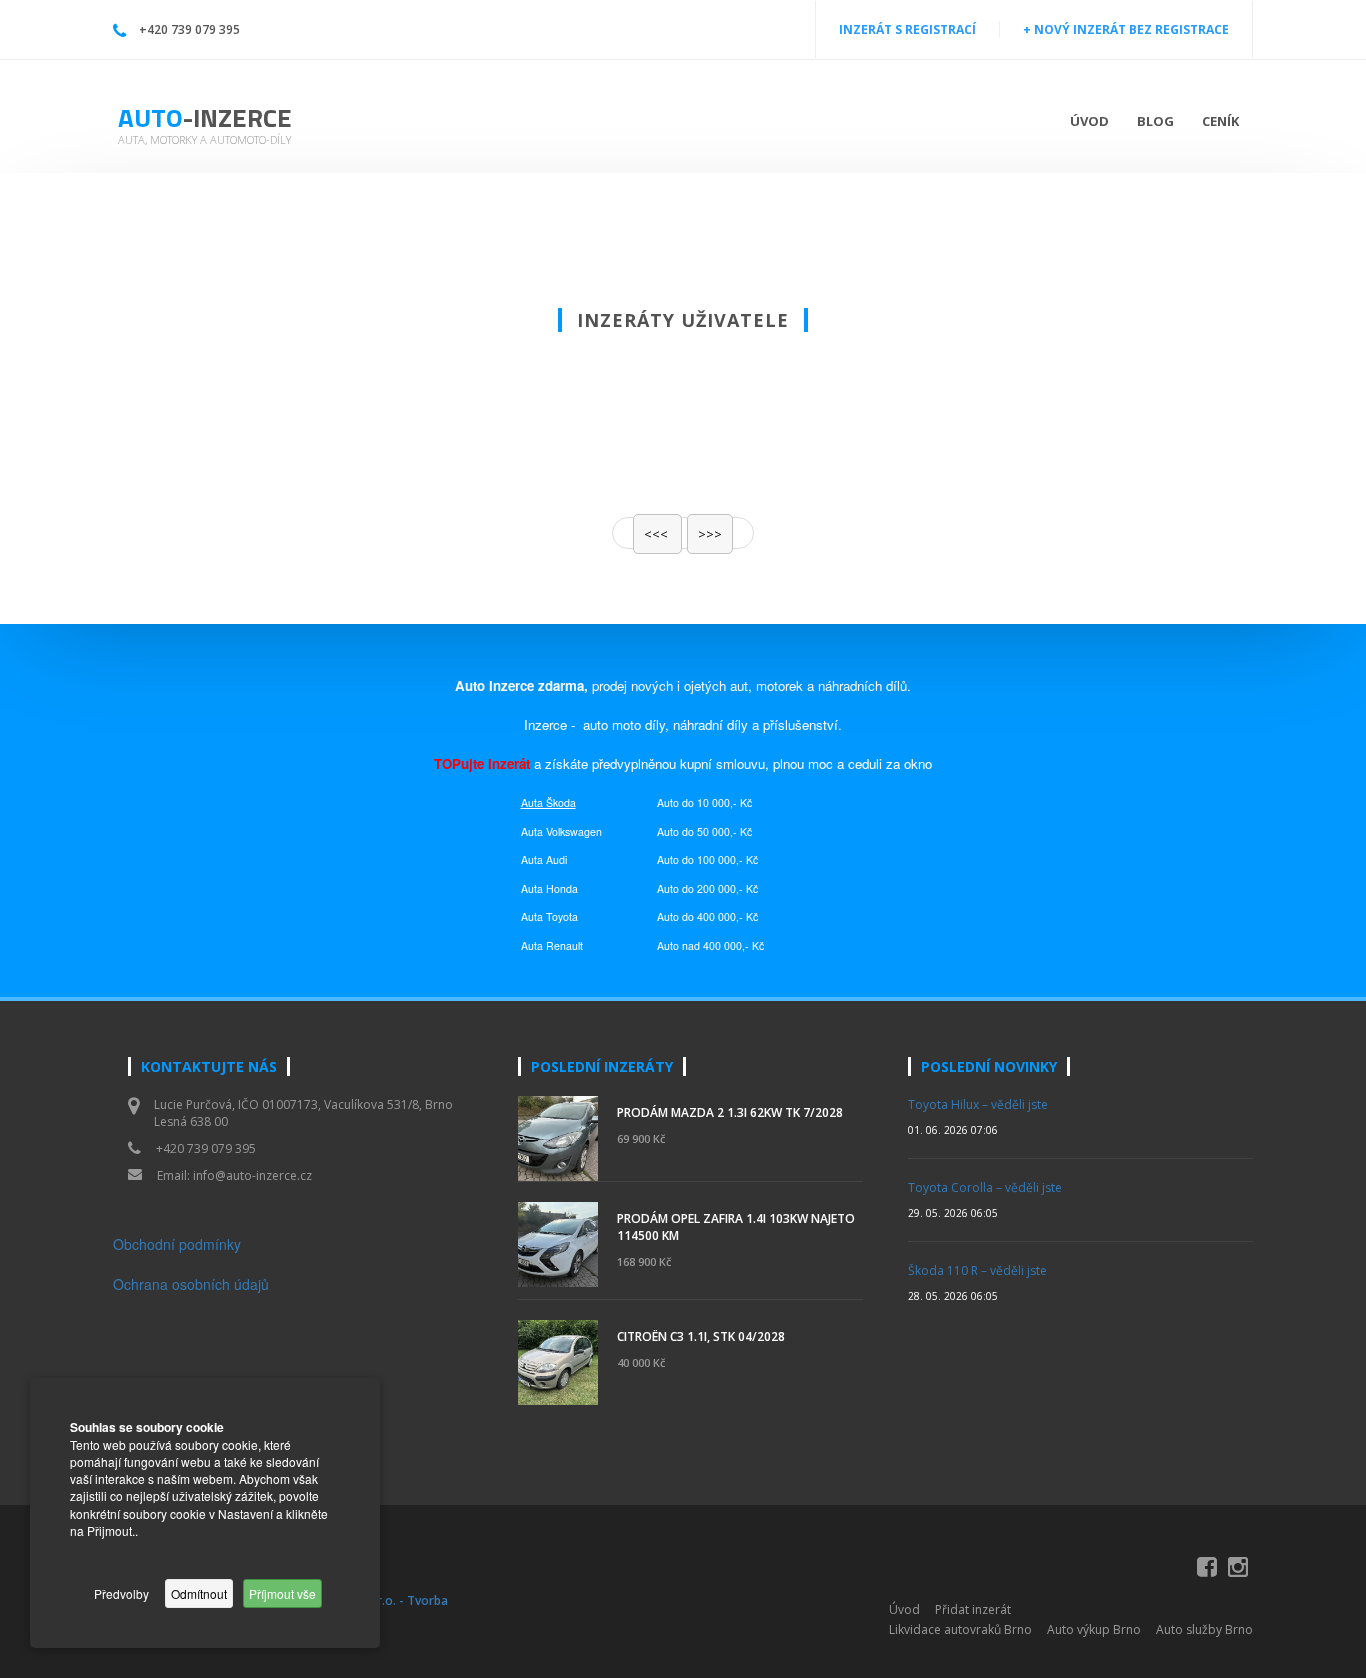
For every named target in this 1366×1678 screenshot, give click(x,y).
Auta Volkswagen (561, 831)
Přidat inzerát (973, 1609)
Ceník (1220, 121)
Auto (205, 117)
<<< (657, 534)
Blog (1155, 121)
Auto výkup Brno (1094, 1629)
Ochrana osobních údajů (191, 1284)
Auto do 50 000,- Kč (704, 831)
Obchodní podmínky (177, 1244)
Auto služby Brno (1204, 1629)
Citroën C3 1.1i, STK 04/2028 (701, 1336)
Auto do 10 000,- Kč (704, 802)
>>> (710, 534)
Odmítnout (199, 1593)
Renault (564, 945)
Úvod (1089, 121)
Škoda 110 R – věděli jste (977, 1270)
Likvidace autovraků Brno (960, 1629)
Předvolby (121, 1593)
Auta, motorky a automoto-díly (204, 139)
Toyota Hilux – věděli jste (978, 1104)
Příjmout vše (282, 1593)
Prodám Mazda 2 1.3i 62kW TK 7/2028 (730, 1112)
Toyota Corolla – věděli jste (985, 1187)
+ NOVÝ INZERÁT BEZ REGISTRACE (1126, 29)
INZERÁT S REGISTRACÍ (907, 29)
